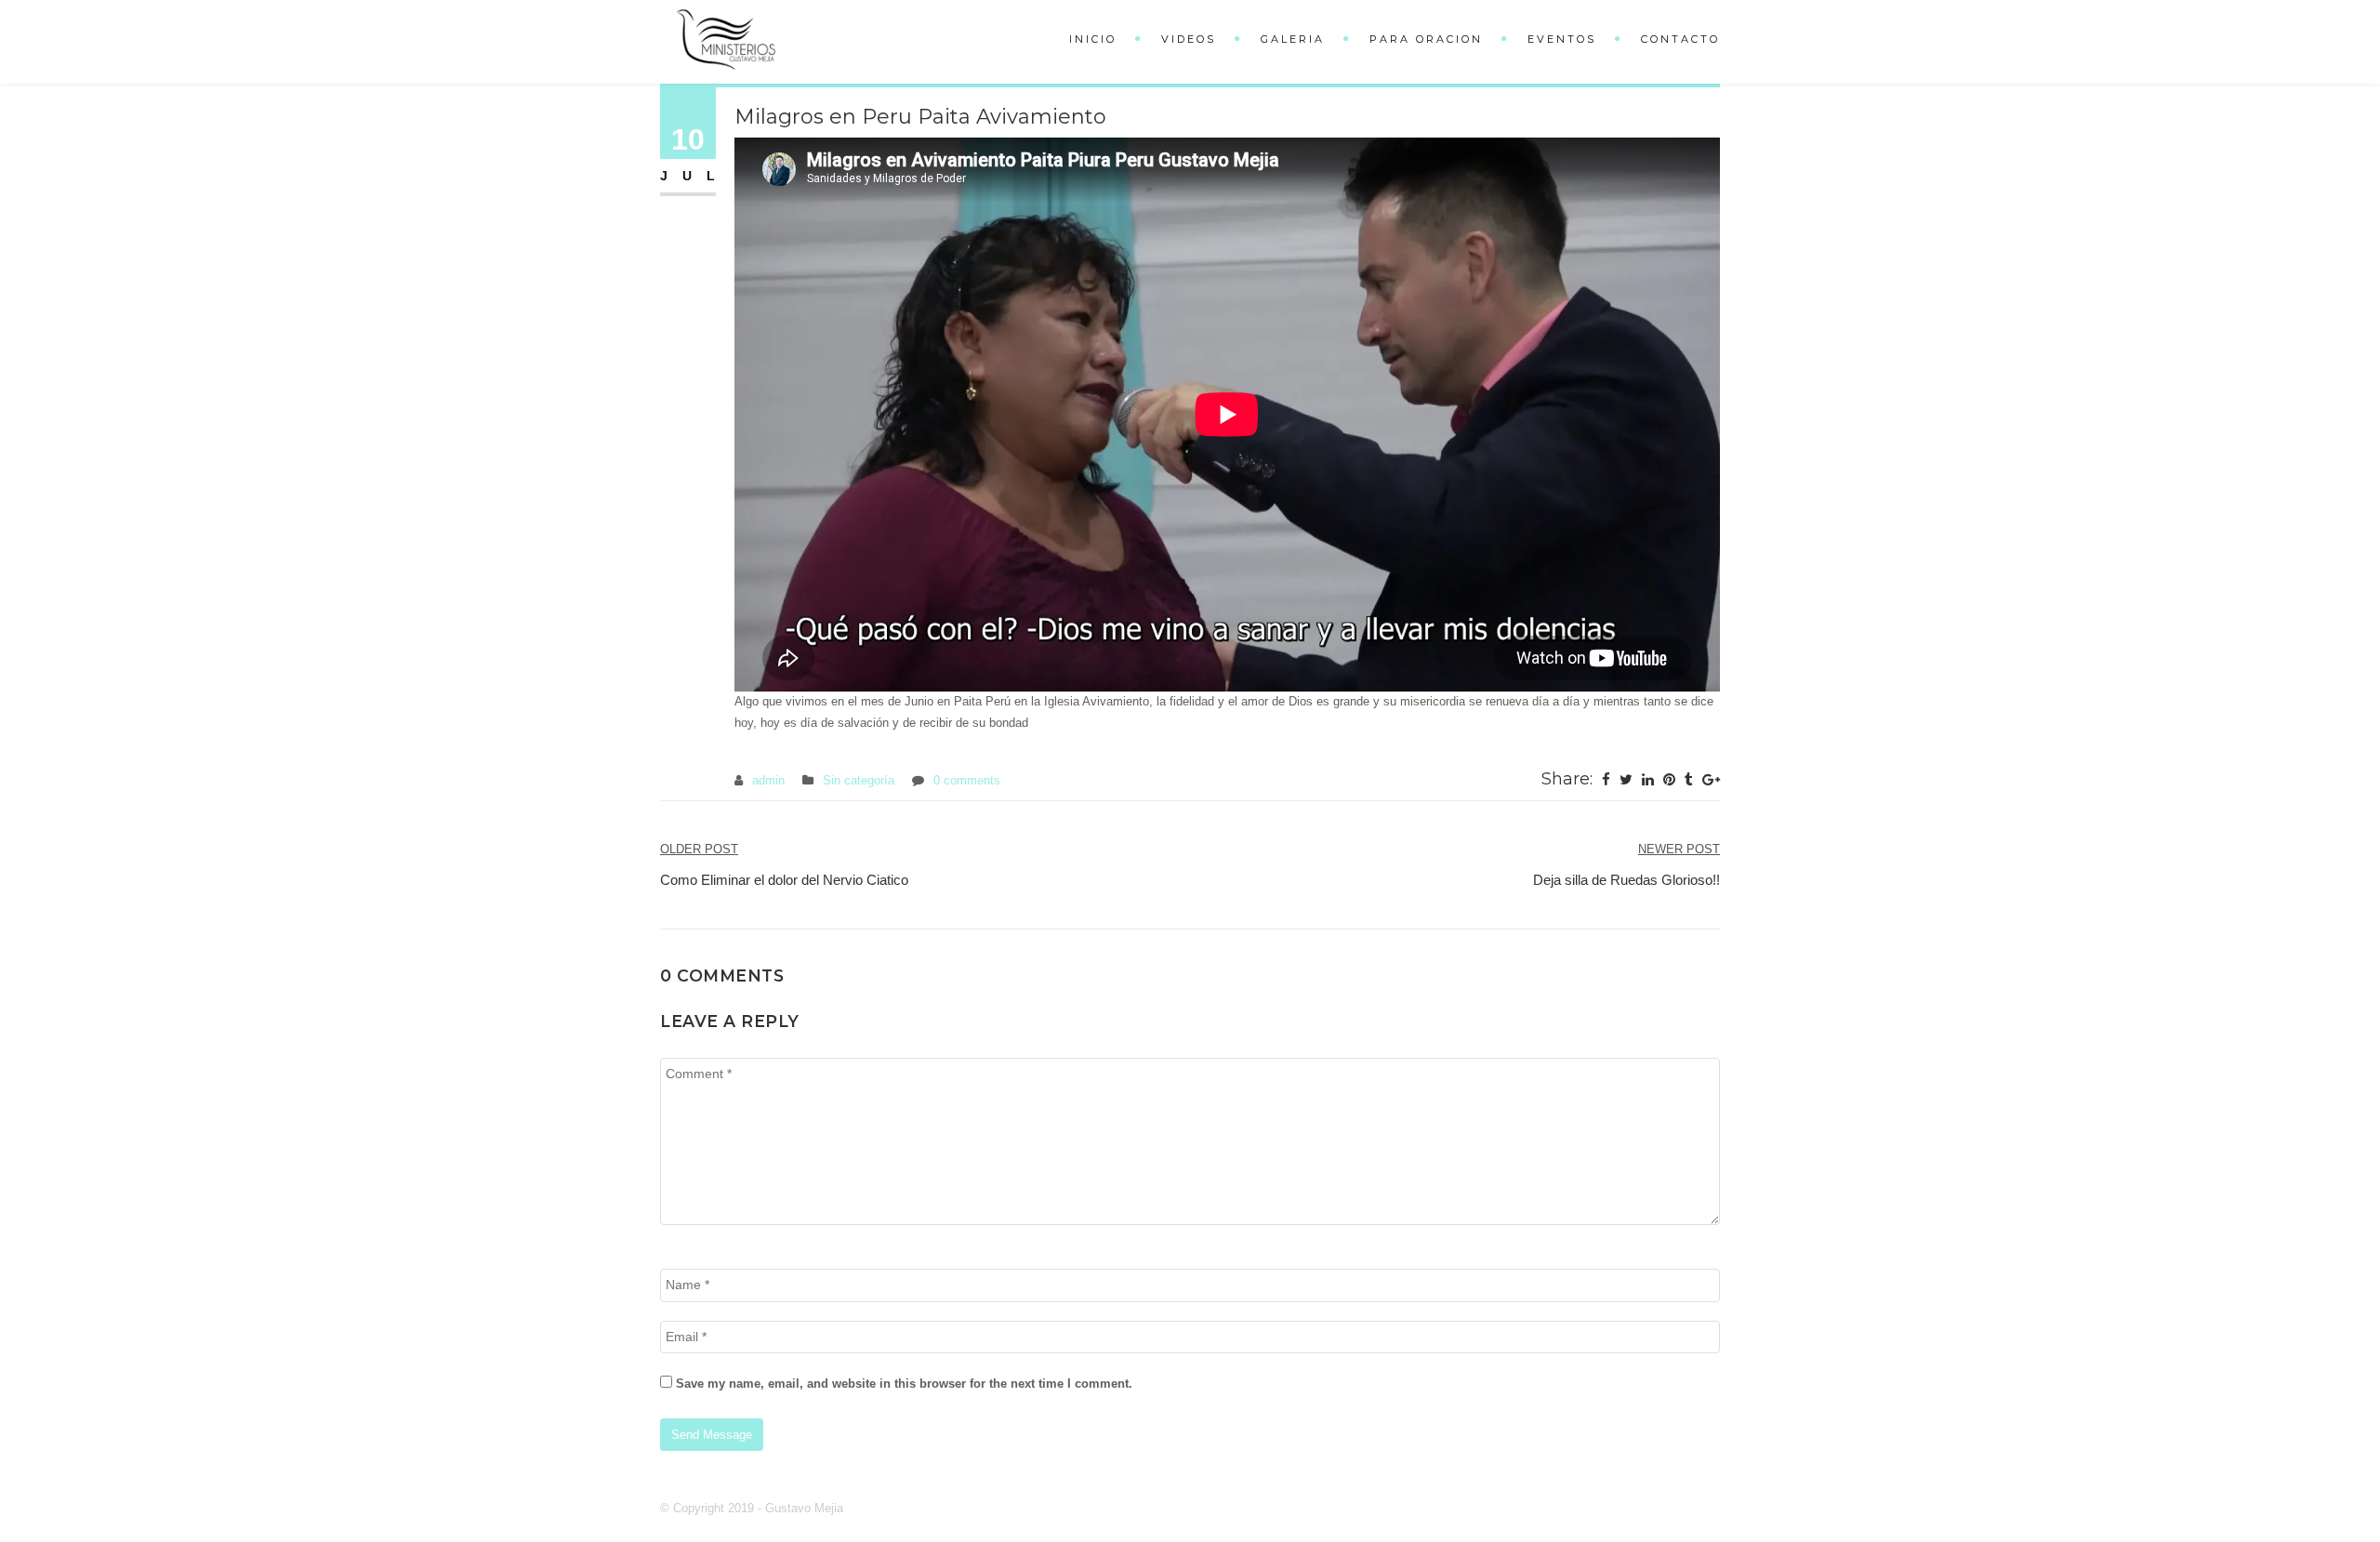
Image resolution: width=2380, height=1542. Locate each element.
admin (768, 780)
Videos (1189, 39)
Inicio (1093, 39)
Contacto (1680, 39)
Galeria (1293, 39)
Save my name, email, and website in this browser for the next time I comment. (904, 1384)
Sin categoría (859, 780)
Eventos (1562, 39)
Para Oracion (1426, 39)
